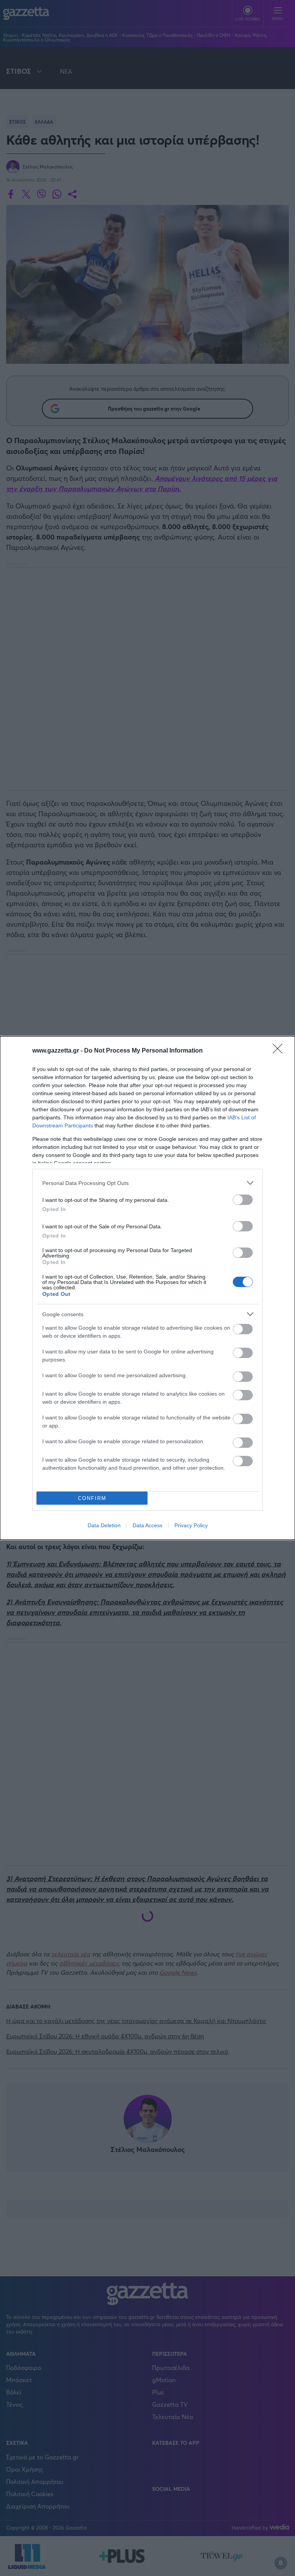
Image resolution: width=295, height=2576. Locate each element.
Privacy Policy (191, 1525)
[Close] (280, 1051)
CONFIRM (92, 1498)
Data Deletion (104, 1525)
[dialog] (147, 1288)
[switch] (243, 1200)
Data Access (147, 1525)
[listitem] (147, 1183)
